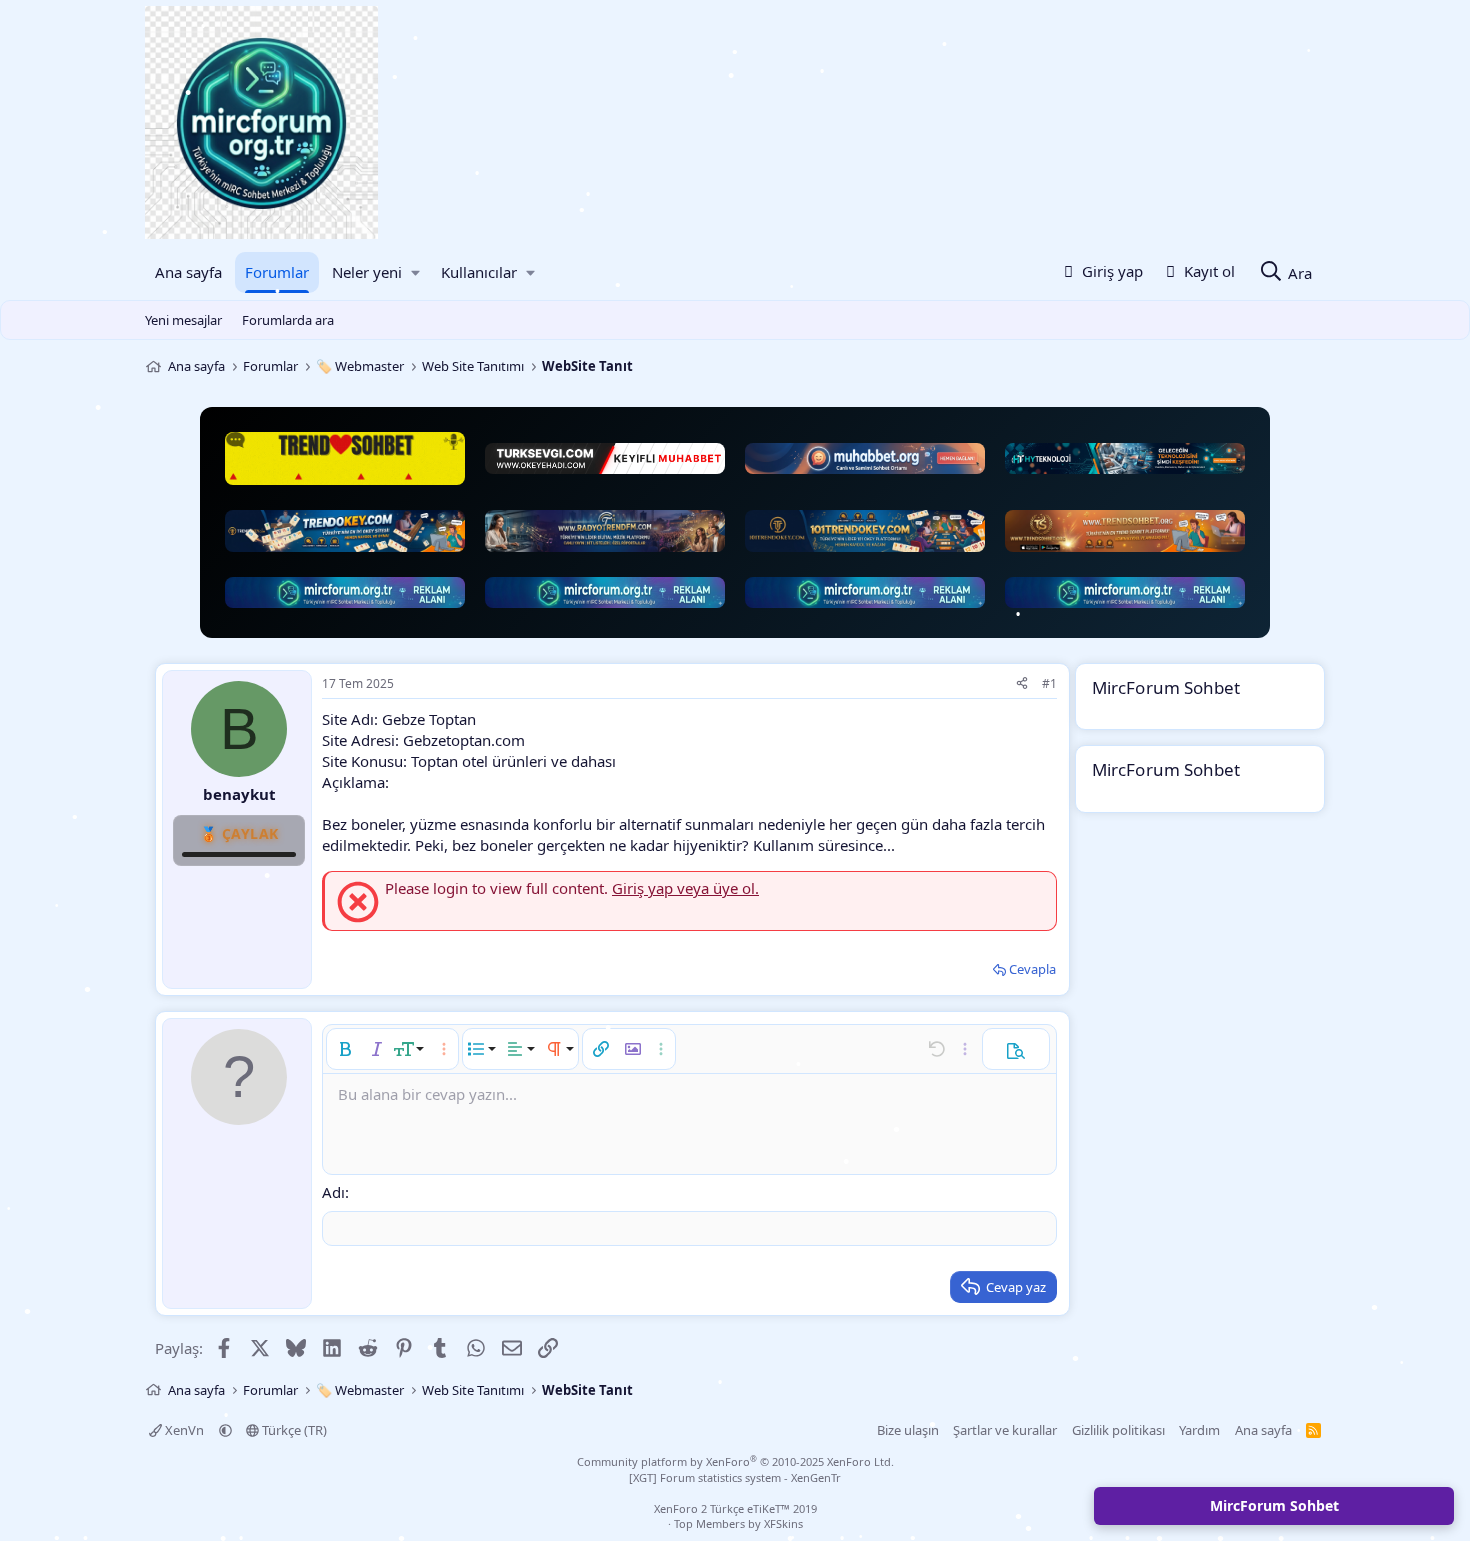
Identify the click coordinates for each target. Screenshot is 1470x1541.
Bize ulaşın (908, 1430)
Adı (333, 1192)
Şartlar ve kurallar (1005, 1430)
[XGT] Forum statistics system (735, 1477)
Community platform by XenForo (735, 1461)
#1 (1049, 683)
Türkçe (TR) (293, 1430)
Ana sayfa (188, 272)
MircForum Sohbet (1274, 1505)
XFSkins (783, 1523)
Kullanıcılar (479, 272)
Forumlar (277, 272)
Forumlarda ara (288, 320)
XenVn (184, 1430)
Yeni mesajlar (183, 320)
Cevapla (1032, 969)
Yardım (1199, 1430)
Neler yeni (367, 272)
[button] (415, 272)
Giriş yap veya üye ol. (685, 888)
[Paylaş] (1022, 684)
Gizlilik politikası (1118, 1430)
